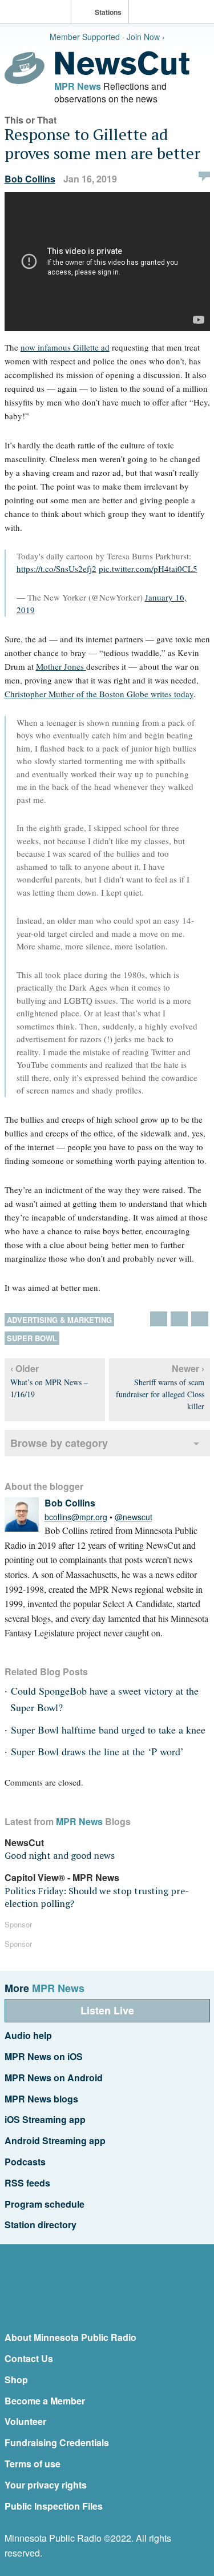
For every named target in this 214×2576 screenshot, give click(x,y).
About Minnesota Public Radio (70, 2337)
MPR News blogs (41, 2099)
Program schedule (45, 2204)
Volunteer (25, 2421)
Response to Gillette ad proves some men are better (102, 144)
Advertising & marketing (59, 1320)
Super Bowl (32, 1338)
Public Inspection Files (54, 2506)
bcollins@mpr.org (76, 1517)
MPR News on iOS (44, 2056)
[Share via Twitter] (159, 1319)
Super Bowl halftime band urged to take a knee (108, 1730)
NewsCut (24, 1842)
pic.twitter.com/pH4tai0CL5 (148, 569)
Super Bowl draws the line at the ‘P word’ (97, 1751)
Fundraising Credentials (57, 2442)
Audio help (28, 2035)
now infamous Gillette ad (65, 347)
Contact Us (29, 2358)
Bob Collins (30, 179)
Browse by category (59, 1443)
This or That (31, 120)
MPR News (78, 86)
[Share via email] (200, 1319)
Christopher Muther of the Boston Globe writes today (99, 694)
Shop (16, 2380)
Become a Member (45, 2401)
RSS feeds (27, 2183)
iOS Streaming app (45, 2119)
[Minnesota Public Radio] (38, 13)
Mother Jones (61, 666)
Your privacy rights (46, 2485)
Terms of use (33, 2464)
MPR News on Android (54, 2078)
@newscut (134, 1517)
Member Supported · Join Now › (107, 37)
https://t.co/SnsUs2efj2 (56, 569)
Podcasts (25, 2162)
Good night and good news (60, 1855)
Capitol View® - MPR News (62, 1877)
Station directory (41, 2225)
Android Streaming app (55, 2140)
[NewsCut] (122, 72)
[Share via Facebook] (179, 1319)
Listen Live (107, 2010)
